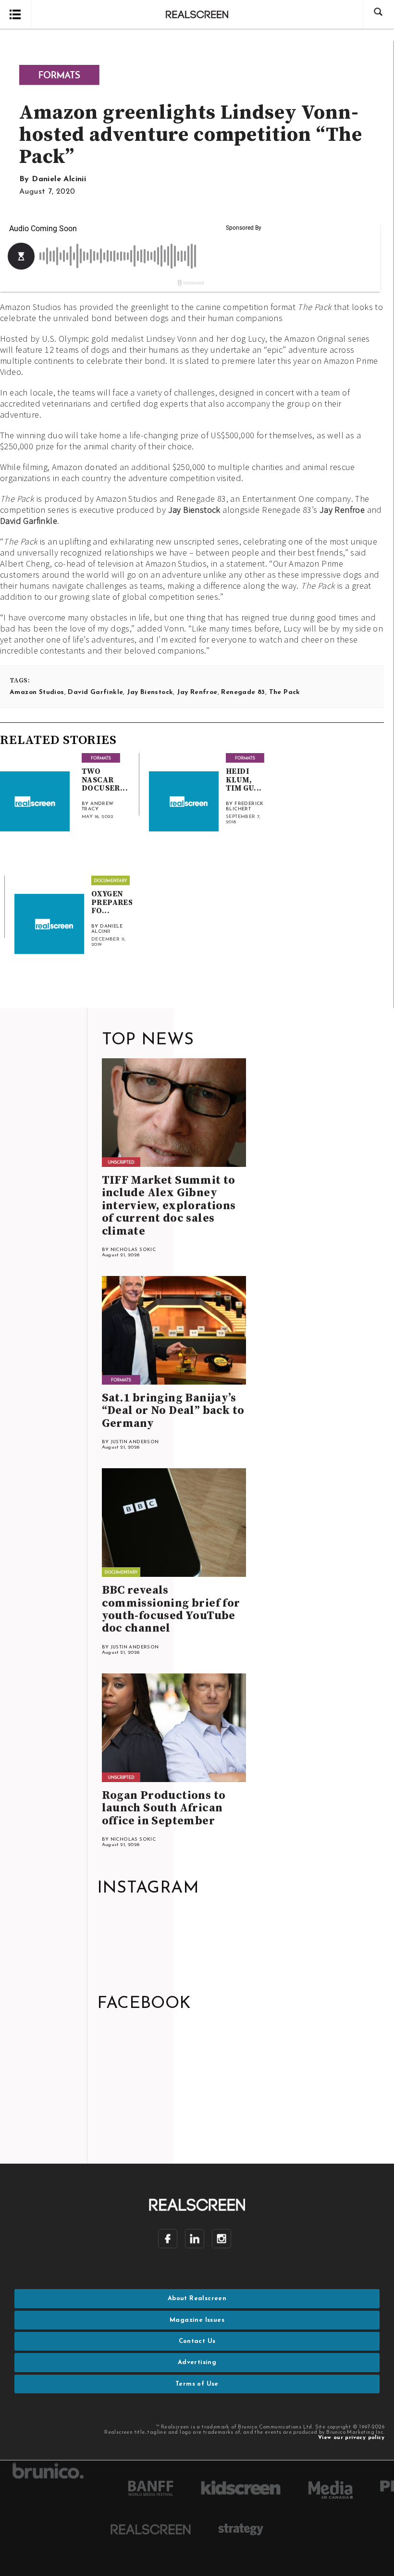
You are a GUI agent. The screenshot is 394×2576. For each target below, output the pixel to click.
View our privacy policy (351, 2438)
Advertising (197, 2362)
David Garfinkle (29, 521)
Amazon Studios (37, 692)
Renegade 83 (243, 692)
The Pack (285, 692)
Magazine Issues (197, 2320)
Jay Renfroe (342, 510)
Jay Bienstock (194, 510)
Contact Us (197, 2341)
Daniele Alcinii (59, 179)
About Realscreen (197, 2298)
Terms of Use (197, 2384)
